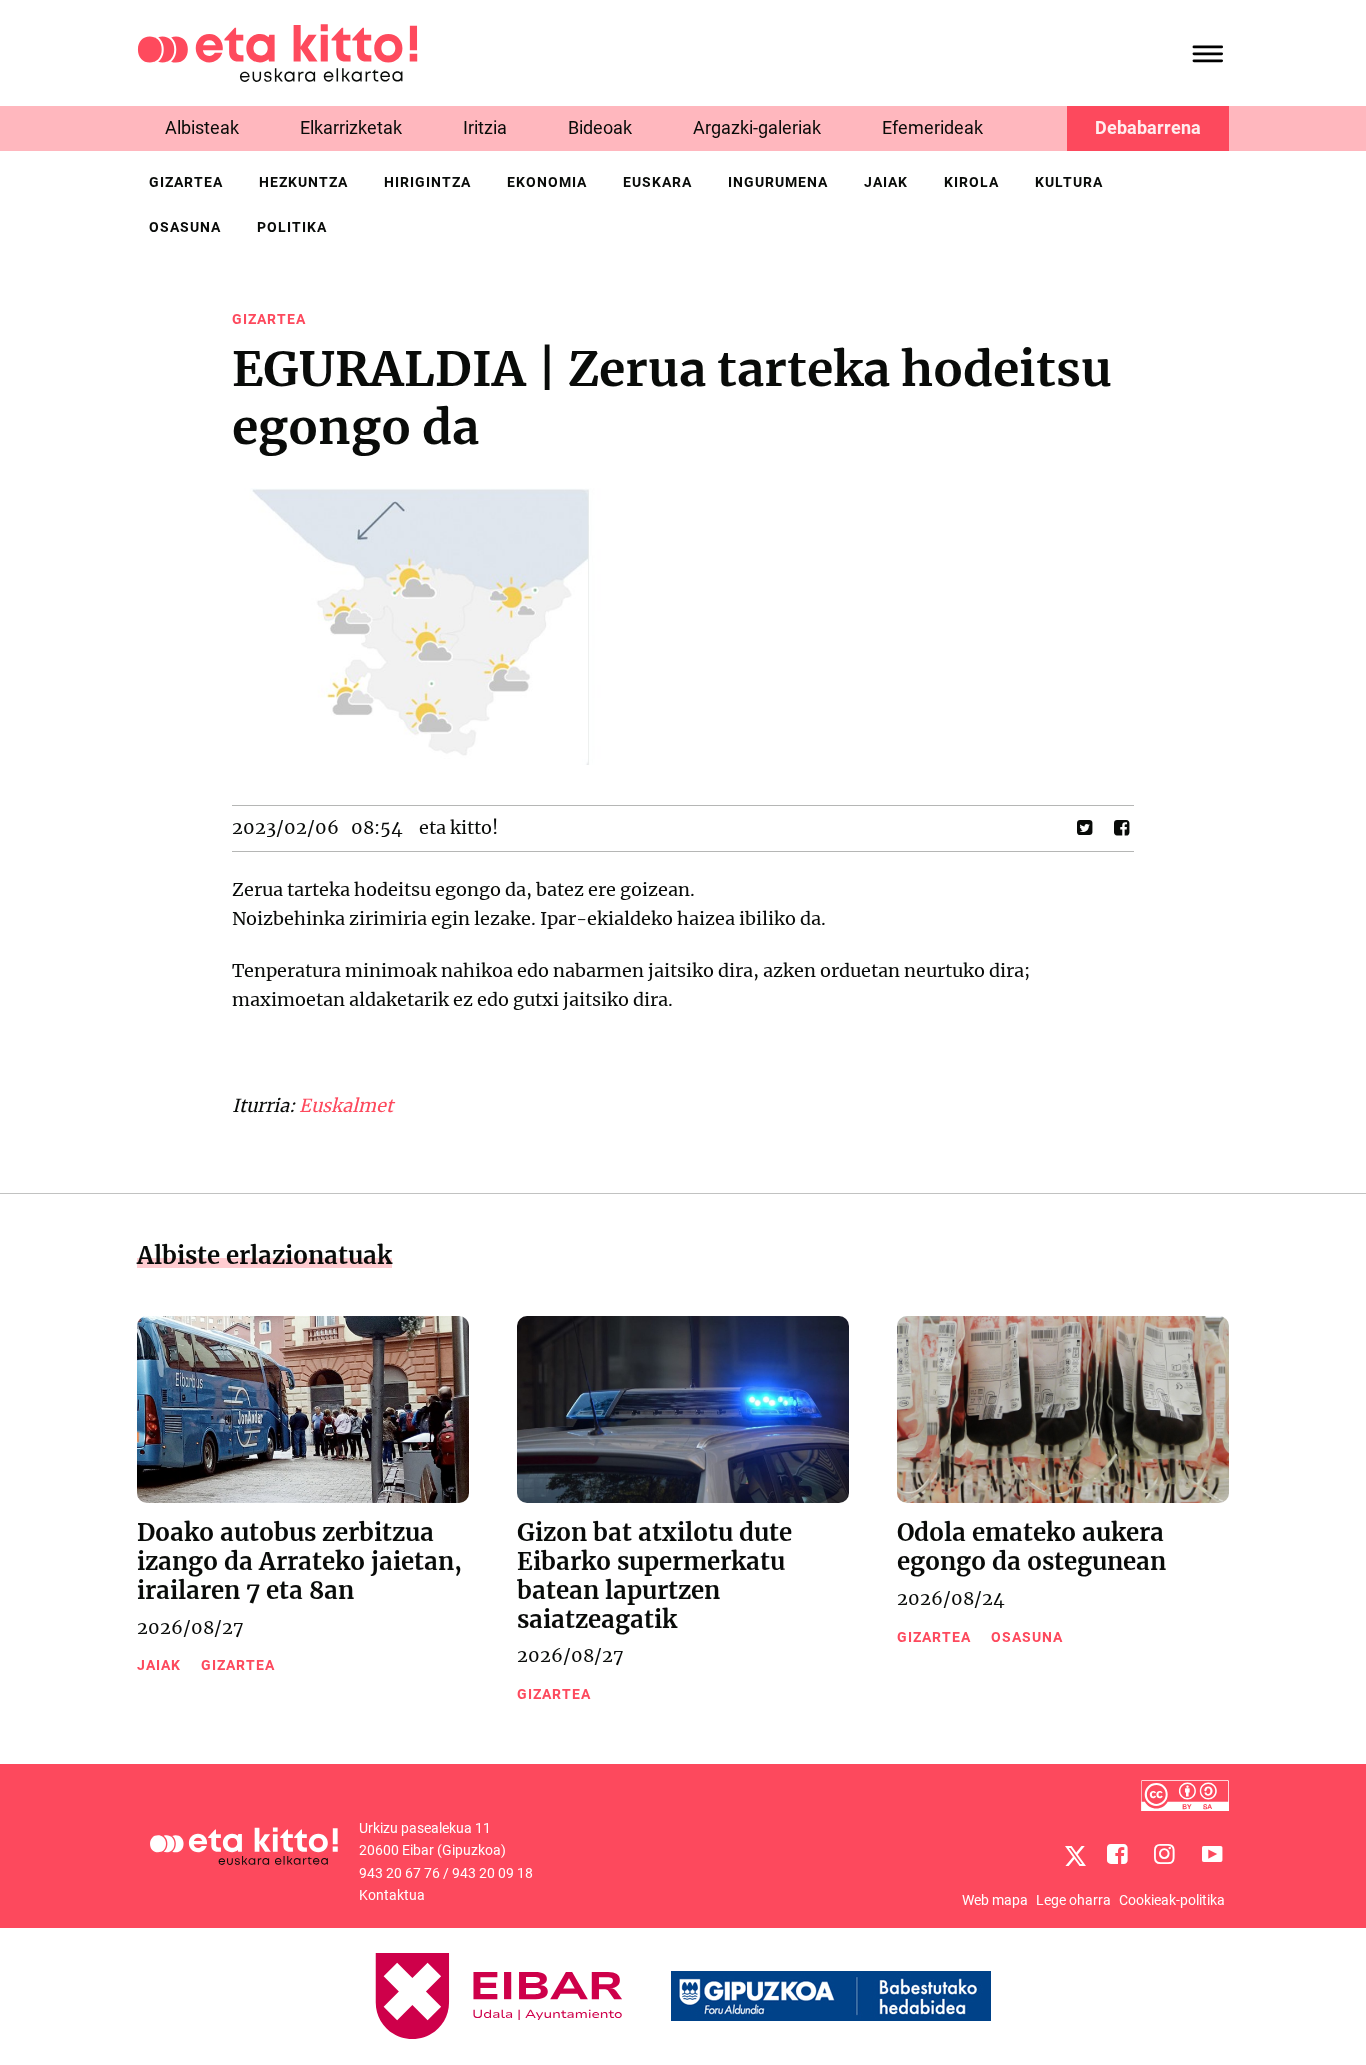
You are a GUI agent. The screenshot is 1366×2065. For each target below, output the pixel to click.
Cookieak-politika (1172, 1900)
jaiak (886, 182)
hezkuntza (303, 182)
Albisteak (202, 127)
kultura (1069, 182)
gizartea (186, 182)
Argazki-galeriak (757, 127)
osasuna (185, 227)
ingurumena (778, 182)
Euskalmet (346, 1105)
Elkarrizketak (351, 127)
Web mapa (995, 1900)
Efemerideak (932, 127)
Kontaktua (392, 1895)
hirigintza (427, 182)
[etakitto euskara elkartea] (277, 51)
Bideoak (600, 127)
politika (292, 227)
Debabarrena (1148, 127)
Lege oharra (1073, 1900)
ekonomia (547, 182)
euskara (657, 182)
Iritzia (485, 127)
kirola (971, 182)
